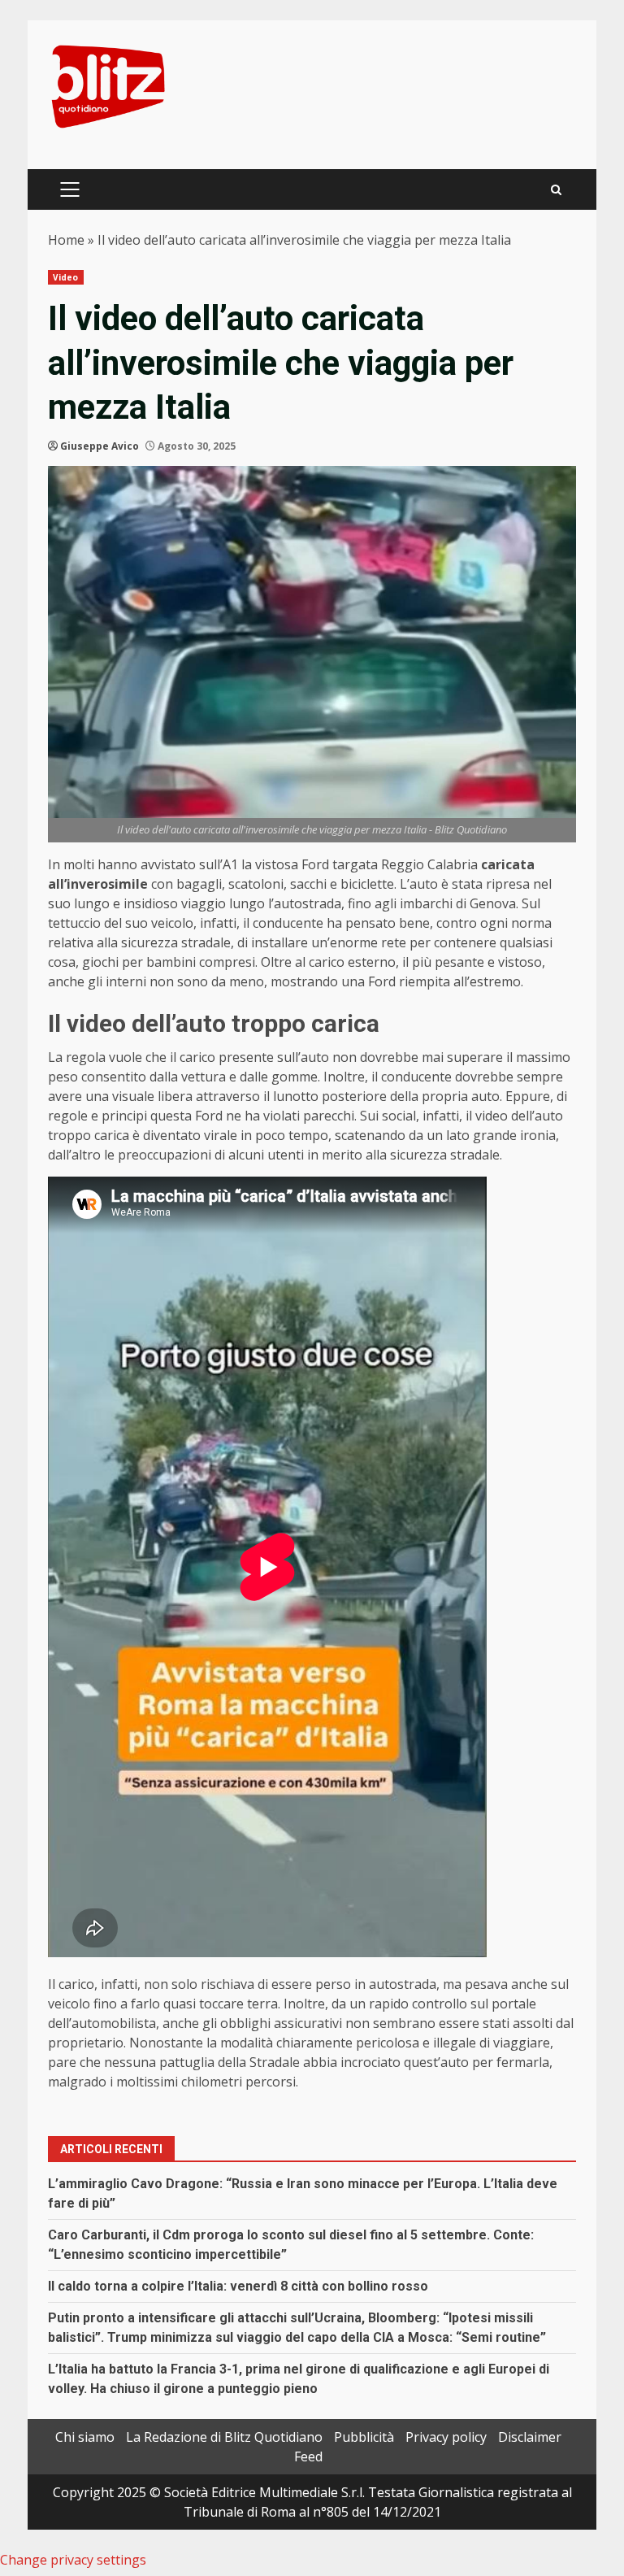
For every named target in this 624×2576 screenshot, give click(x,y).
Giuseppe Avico (100, 446)
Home (66, 240)
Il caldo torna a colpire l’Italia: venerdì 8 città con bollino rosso (238, 2286)
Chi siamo (85, 2437)
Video (66, 277)
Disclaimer (530, 2437)
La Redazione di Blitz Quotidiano (224, 2437)
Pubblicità (364, 2437)
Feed (308, 2456)
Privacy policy (446, 2437)
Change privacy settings (73, 2560)
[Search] (556, 190)
